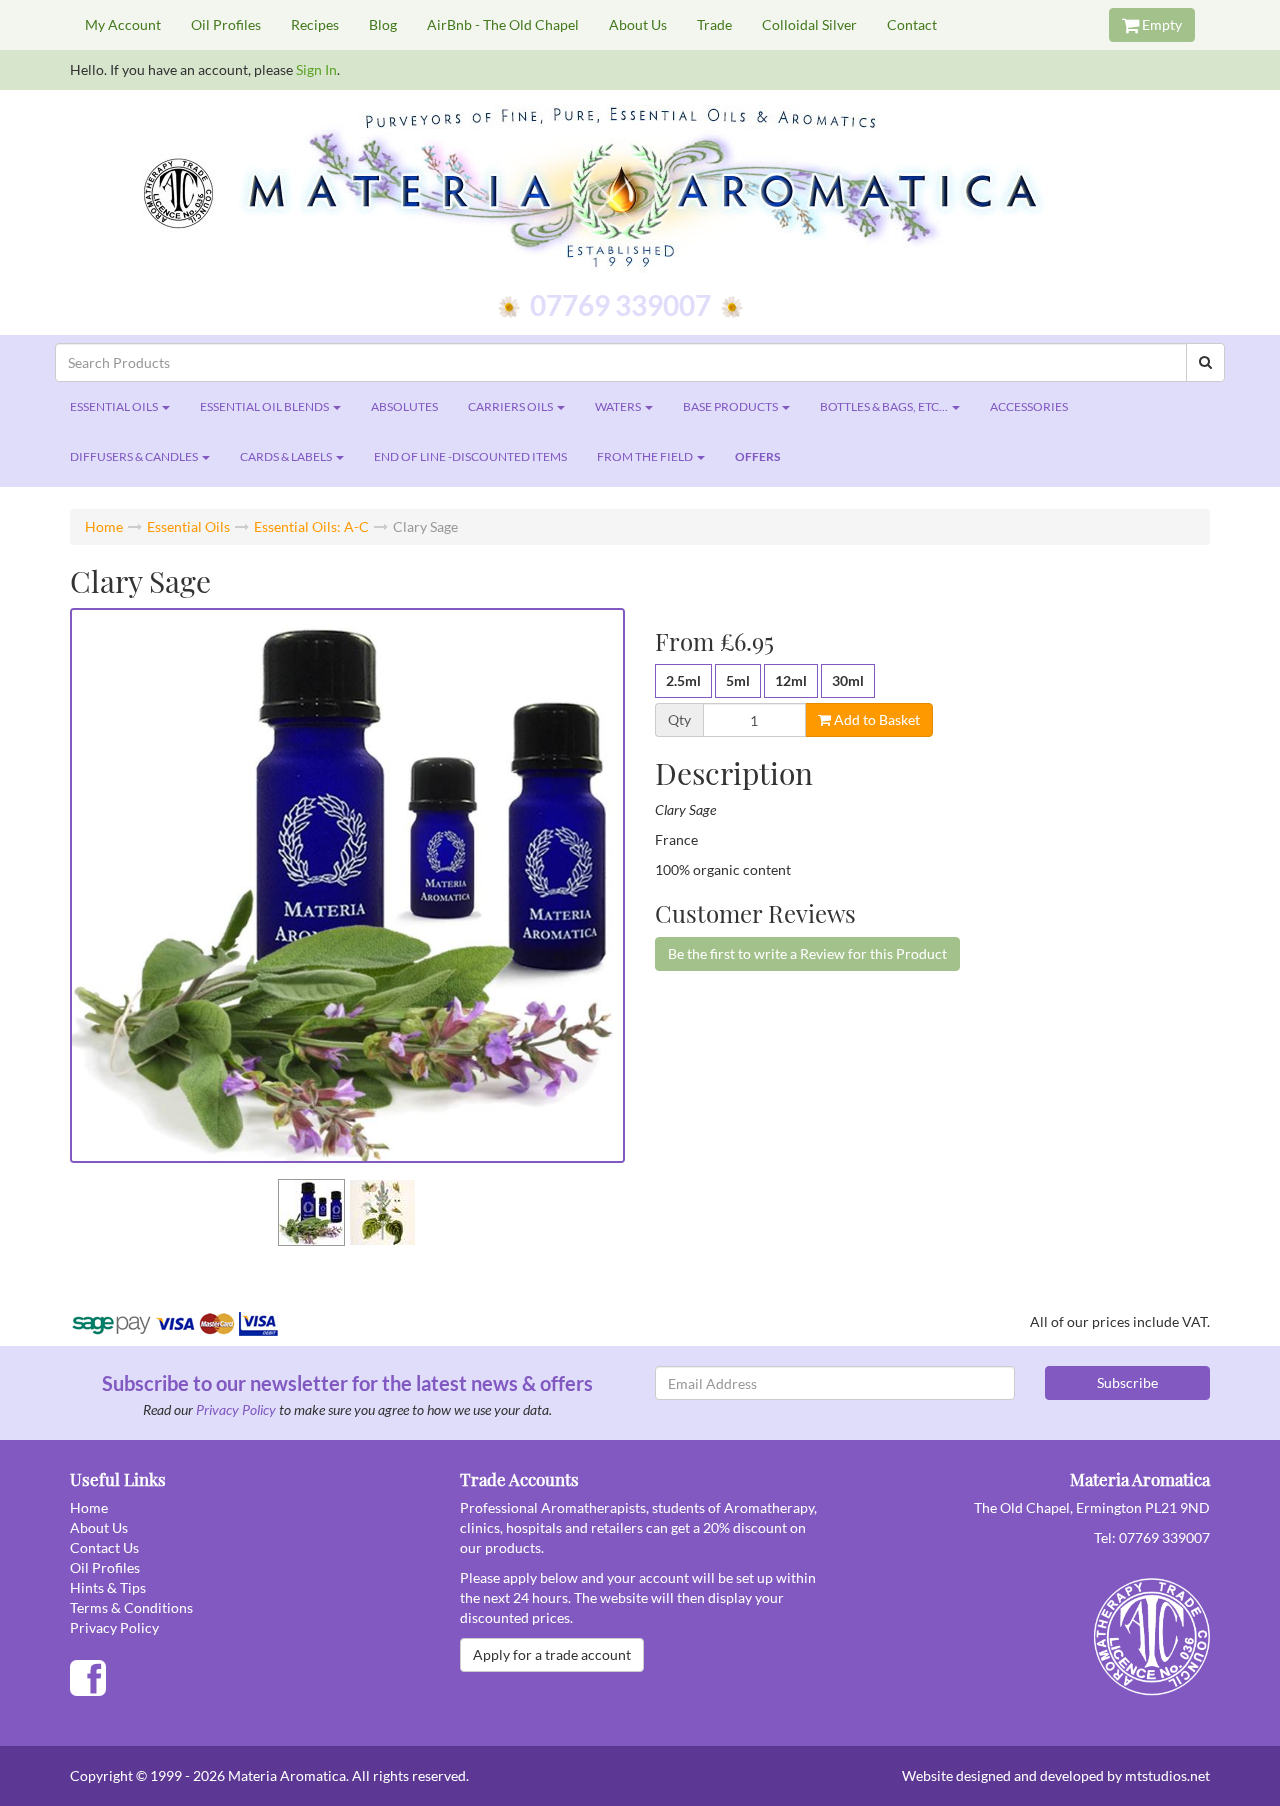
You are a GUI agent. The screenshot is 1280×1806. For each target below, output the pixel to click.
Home (104, 526)
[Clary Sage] (347, 885)
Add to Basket (875, 719)
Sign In (316, 69)
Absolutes (404, 406)
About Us (638, 24)
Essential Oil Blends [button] (265, 406)
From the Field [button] (646, 456)
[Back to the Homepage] (640, 190)
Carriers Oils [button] (511, 406)
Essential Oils (188, 526)
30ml (848, 680)
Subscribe (1127, 1382)
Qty (679, 720)
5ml (738, 680)
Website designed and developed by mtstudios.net (1056, 1775)
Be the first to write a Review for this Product (807, 953)
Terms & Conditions (131, 1607)
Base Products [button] (731, 406)
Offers (757, 456)
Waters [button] (619, 406)
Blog (383, 24)
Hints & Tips (108, 1587)
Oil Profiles (226, 24)
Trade (714, 24)
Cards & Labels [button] (287, 456)
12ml (791, 680)
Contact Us (104, 1547)
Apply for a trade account (552, 1654)
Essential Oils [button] (115, 406)
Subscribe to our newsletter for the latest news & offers (347, 1383)
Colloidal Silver (809, 24)
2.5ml (683, 680)
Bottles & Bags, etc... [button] (885, 406)
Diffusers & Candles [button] (135, 456)
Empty (1160, 24)
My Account (123, 24)
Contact (912, 24)
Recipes (315, 24)
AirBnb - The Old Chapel (503, 24)
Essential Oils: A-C (311, 526)
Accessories (1029, 406)
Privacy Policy (236, 1409)
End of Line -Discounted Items (470, 456)
